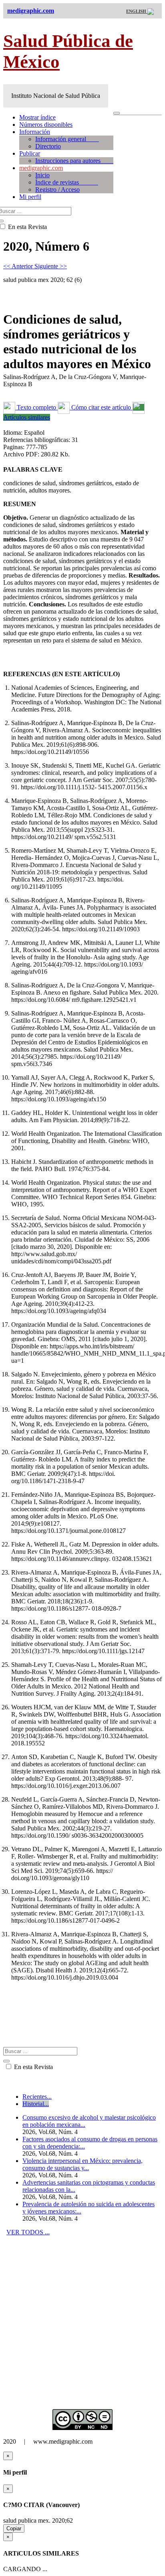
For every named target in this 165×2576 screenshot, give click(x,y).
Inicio (42, 175)
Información (35, 132)
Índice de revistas (67, 182)
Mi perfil (30, 197)
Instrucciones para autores (74, 161)
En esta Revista (33, 2067)
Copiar (14, 2528)
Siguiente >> (51, 266)
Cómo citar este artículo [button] (101, 407)
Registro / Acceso (57, 190)
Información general (67, 139)
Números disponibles (46, 125)
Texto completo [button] (36, 407)
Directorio (48, 146)
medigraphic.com (41, 168)
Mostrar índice (37, 117)
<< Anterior (19, 266)
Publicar (30, 153)
